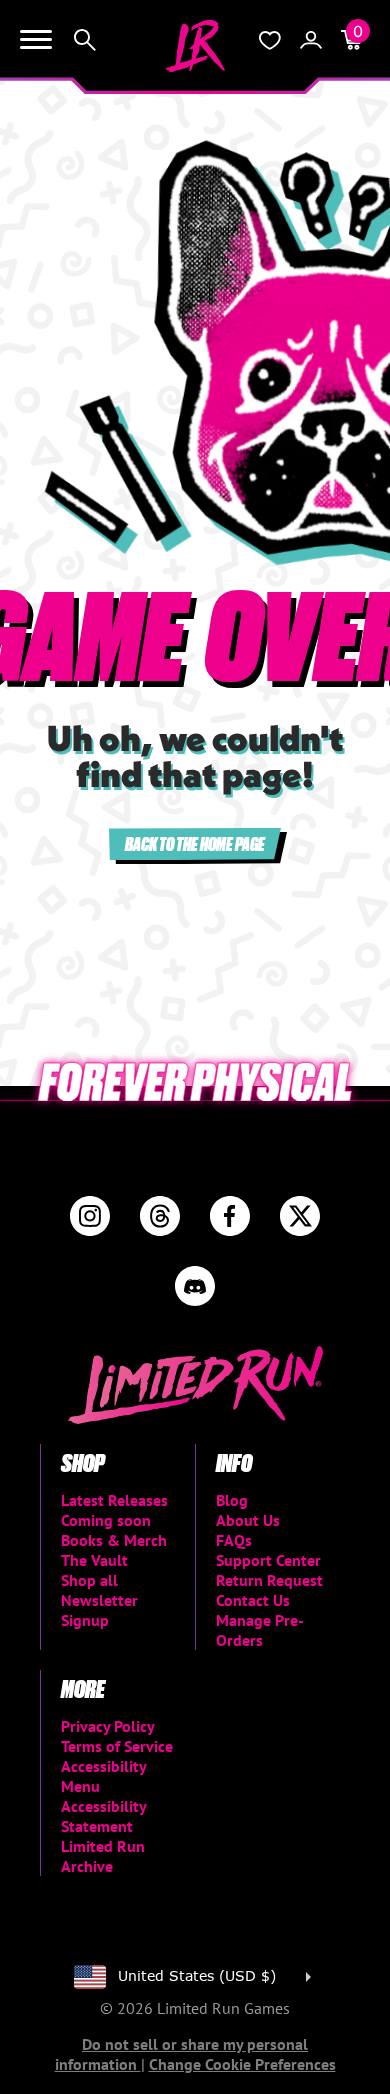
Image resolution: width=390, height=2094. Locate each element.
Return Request (269, 1580)
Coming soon (106, 1520)
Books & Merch (114, 1540)
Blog (232, 1500)
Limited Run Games (195, 46)
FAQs (234, 1540)
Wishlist (270, 40)
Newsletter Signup (99, 1610)
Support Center (268, 1560)
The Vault (94, 1560)
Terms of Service (117, 1746)
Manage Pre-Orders (260, 1630)
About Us (248, 1520)
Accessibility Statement (103, 1816)
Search (85, 40)
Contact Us (253, 1600)
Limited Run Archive (103, 1856)
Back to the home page (195, 843)
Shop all (89, 1580)
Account (311, 40)
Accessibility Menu (103, 1776)
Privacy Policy (108, 1726)
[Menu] (36, 40)
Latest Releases (114, 1500)
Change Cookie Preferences (242, 2064)
